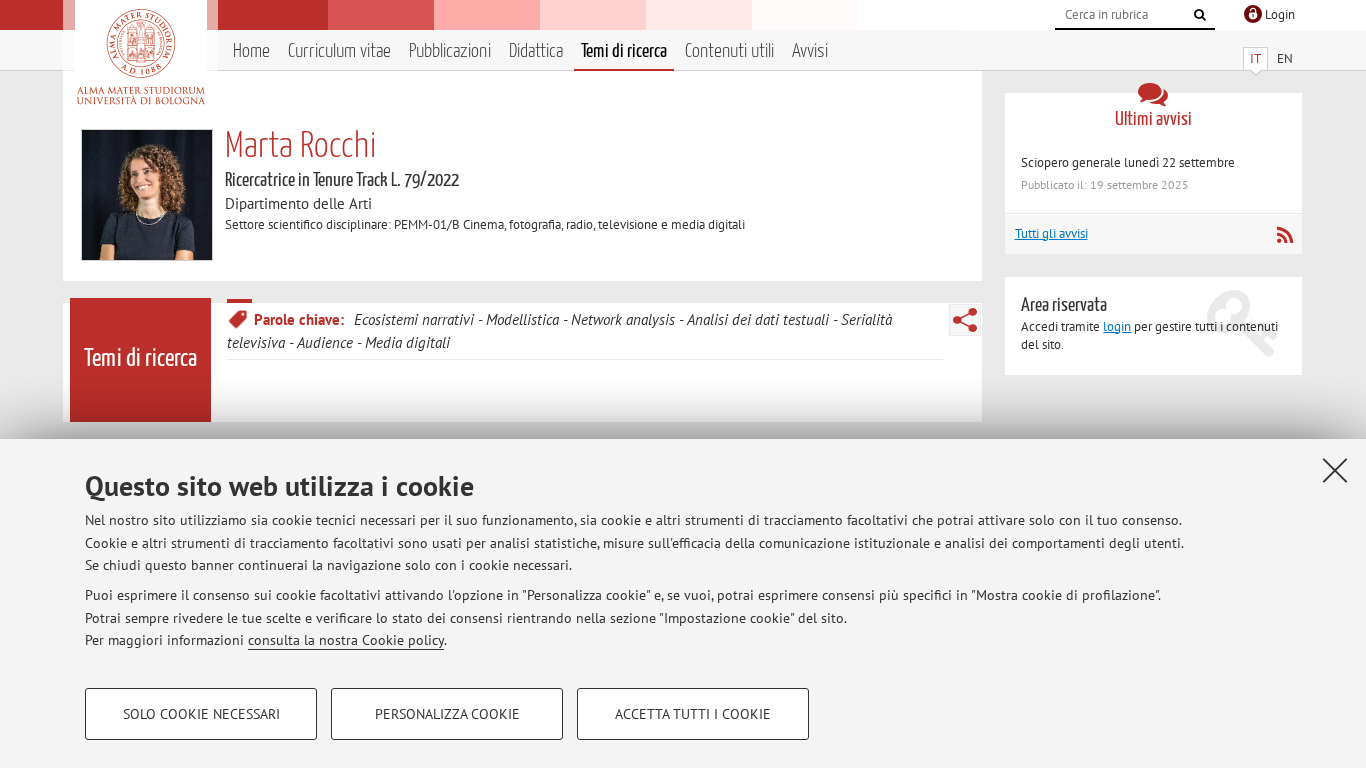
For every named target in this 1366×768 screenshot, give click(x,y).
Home (251, 51)
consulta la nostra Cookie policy (346, 640)
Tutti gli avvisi (1051, 233)
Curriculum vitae (339, 51)
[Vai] (1200, 15)
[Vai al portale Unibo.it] (140, 57)
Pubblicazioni (450, 51)
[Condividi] (965, 320)
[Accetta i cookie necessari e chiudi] (1335, 470)
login (1117, 326)
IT (1255, 58)
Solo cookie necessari (201, 714)
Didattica (536, 51)
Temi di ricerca (624, 51)
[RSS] (1284, 235)
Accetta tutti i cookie (693, 714)
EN (1285, 58)
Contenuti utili (729, 51)
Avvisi (810, 51)
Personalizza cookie (447, 714)
